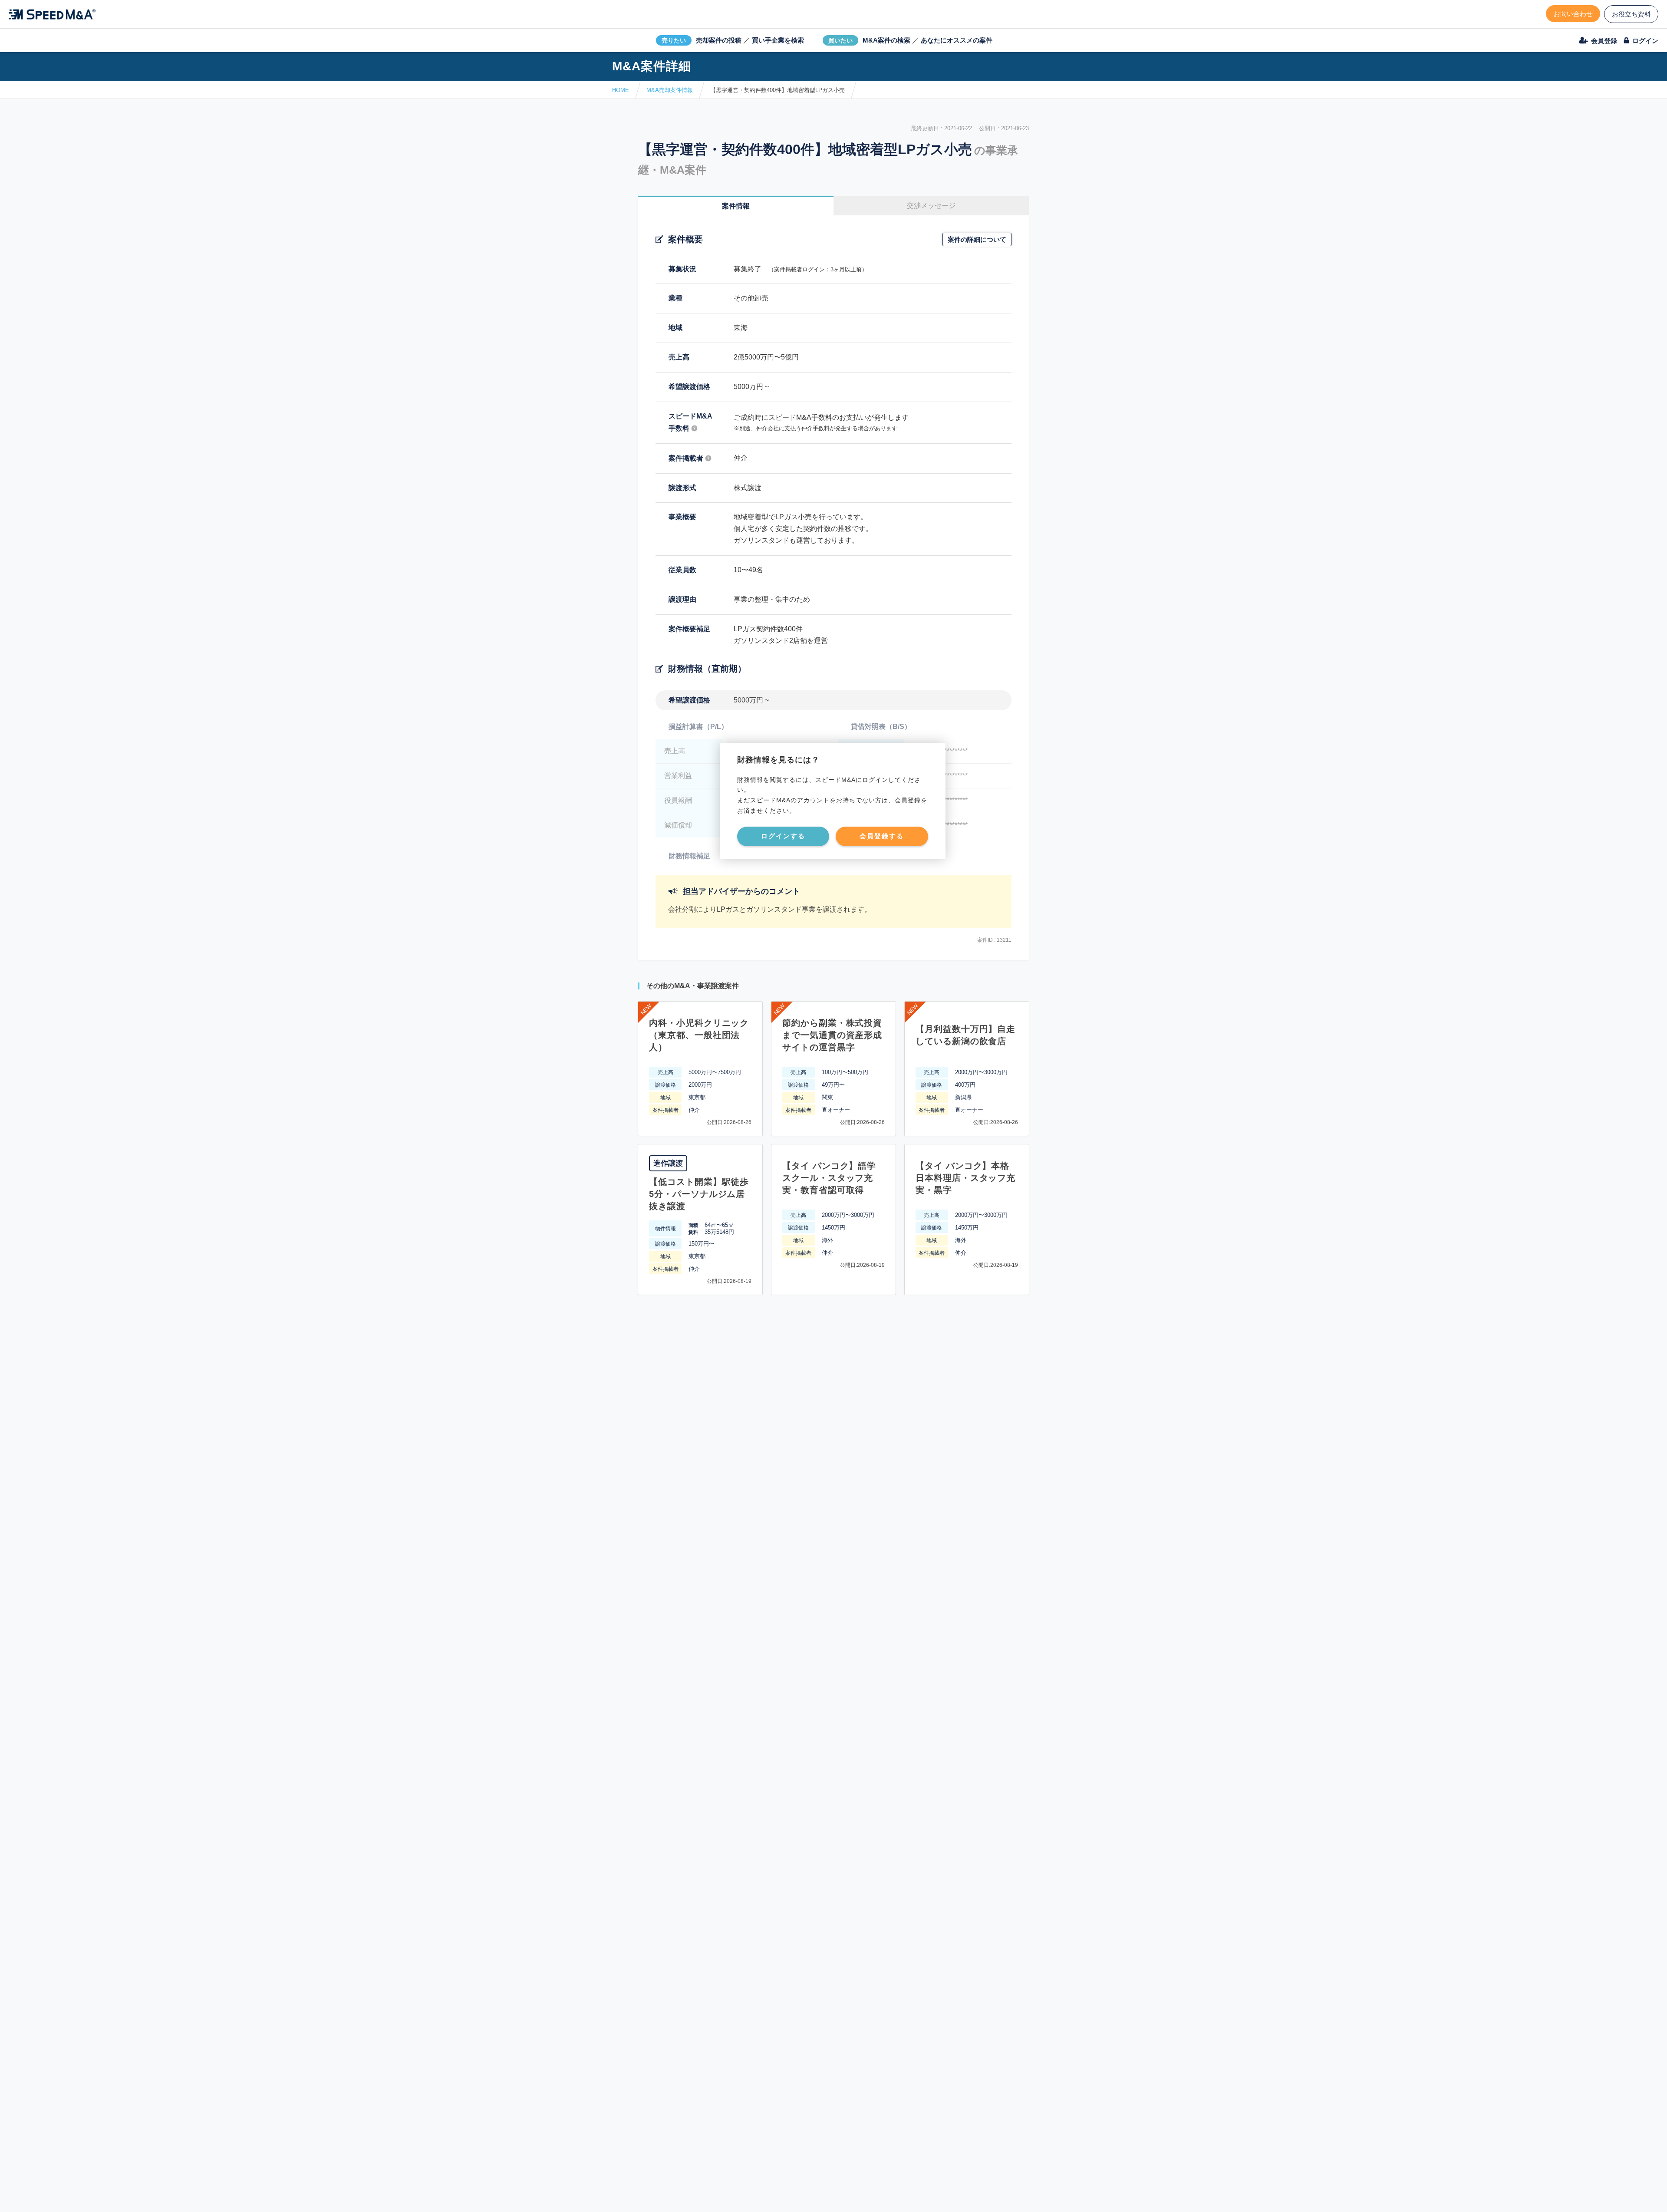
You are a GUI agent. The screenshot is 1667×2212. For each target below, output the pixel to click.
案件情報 (736, 206)
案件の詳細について (977, 239)
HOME (621, 90)
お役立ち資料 (1631, 14)
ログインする (783, 836)
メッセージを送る (792, 2195)
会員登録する (882, 836)
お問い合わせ (1573, 14)
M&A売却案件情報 (670, 90)
